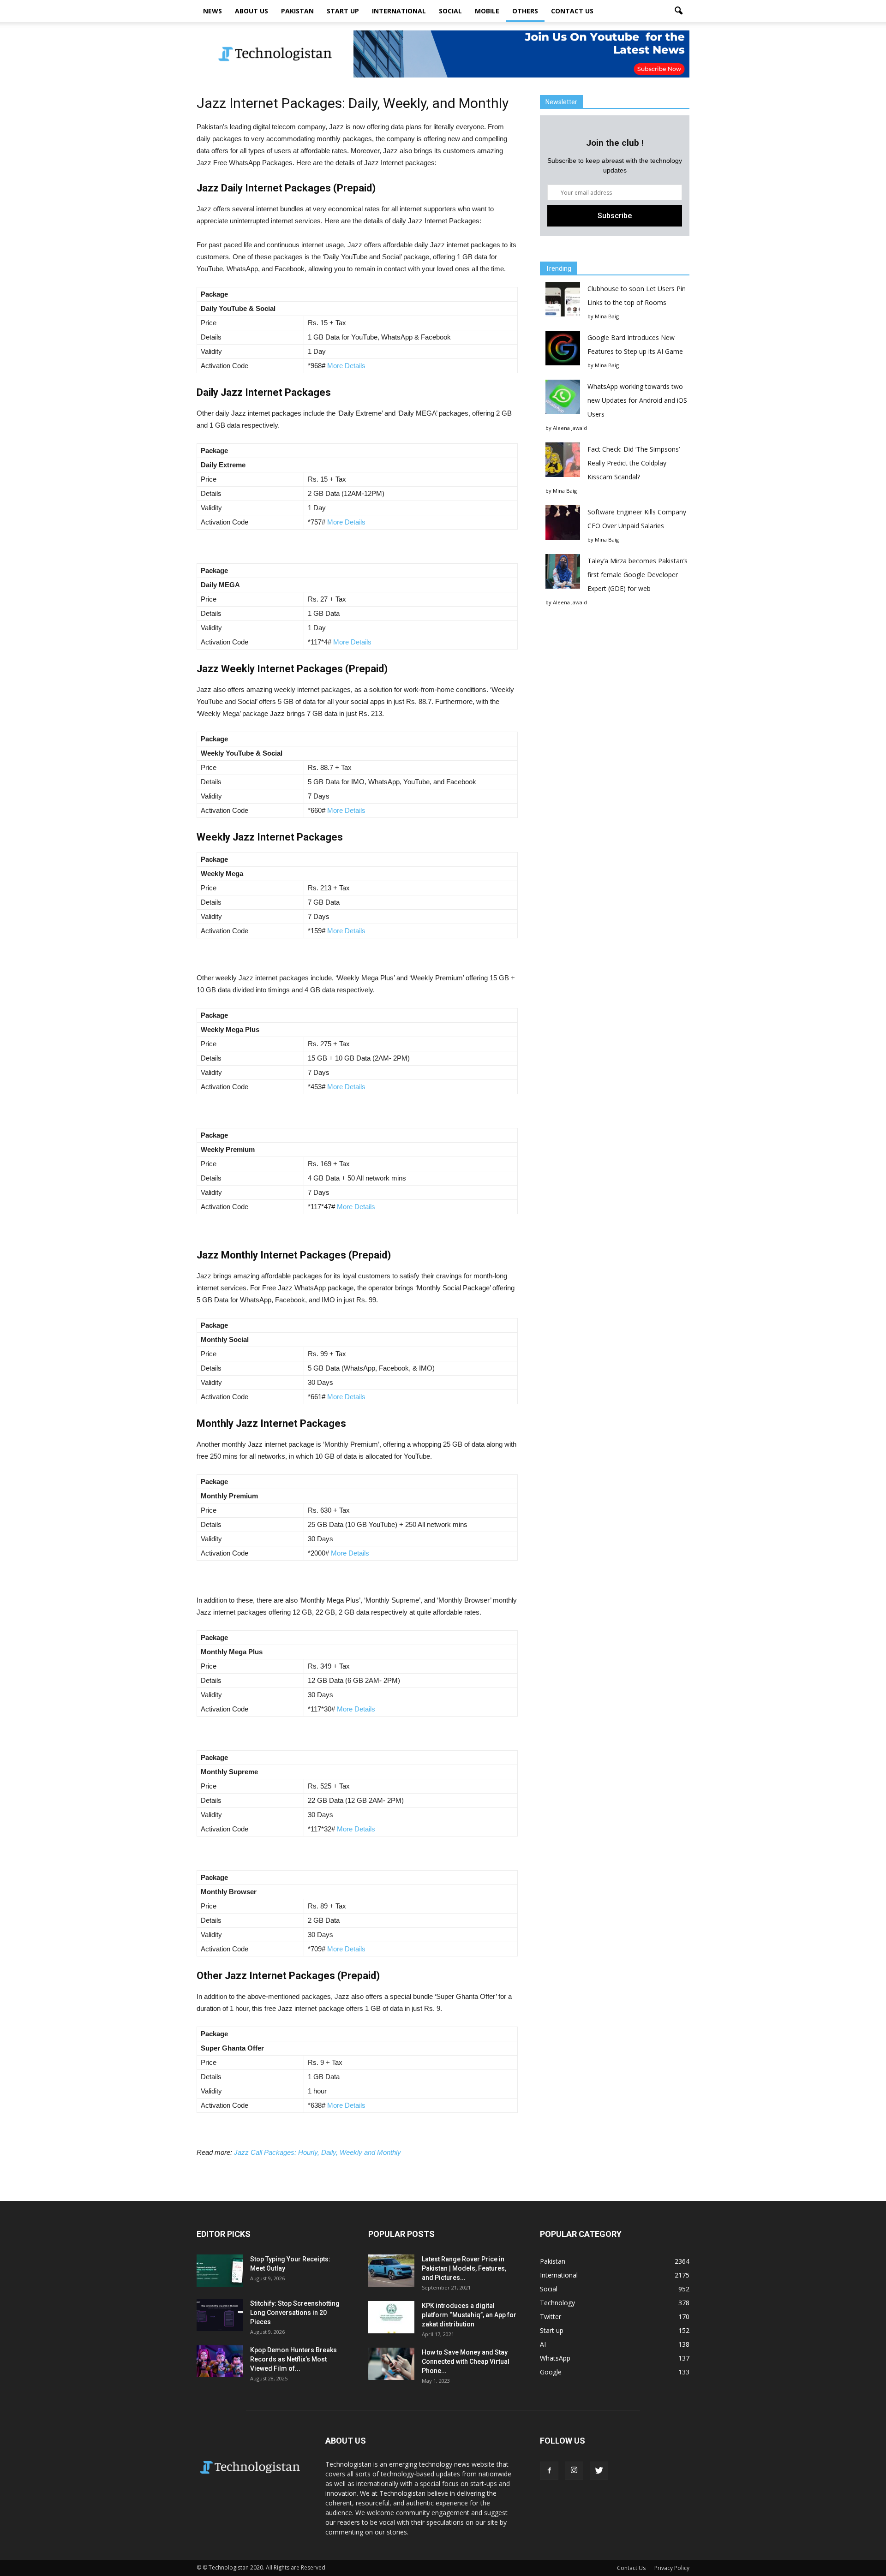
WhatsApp (555, 2358)
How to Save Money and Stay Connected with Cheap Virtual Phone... (466, 2361)
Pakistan (297, 11)
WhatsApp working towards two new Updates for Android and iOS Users (637, 400)
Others (525, 11)
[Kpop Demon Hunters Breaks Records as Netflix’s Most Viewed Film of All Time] (220, 2361)
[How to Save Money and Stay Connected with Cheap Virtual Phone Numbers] (391, 2364)
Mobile (487, 11)
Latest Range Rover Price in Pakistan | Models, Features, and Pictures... (464, 2268)
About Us (251, 11)
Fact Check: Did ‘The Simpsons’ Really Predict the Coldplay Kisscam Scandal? (634, 463)
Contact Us (572, 11)
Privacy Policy (672, 2568)
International (399, 11)
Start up (343, 11)
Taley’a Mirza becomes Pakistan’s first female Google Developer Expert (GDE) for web (638, 575)
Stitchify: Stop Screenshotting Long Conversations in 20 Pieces (295, 2313)
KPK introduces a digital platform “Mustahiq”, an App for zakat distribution (469, 2315)
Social (450, 11)
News (213, 11)
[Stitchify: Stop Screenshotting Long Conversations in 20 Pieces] (220, 2315)
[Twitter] (599, 2471)
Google (551, 2372)
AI (543, 2344)
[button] (678, 11)
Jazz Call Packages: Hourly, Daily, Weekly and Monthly (317, 2152)
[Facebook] (549, 2471)
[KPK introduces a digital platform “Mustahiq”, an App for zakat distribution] (391, 2317)
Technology (557, 2303)
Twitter (551, 2317)
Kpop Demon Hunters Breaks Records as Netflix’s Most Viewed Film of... (293, 2359)
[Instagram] (574, 2471)
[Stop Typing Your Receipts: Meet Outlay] (220, 2271)
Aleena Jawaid (570, 428)
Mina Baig (607, 316)
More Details (347, 366)
